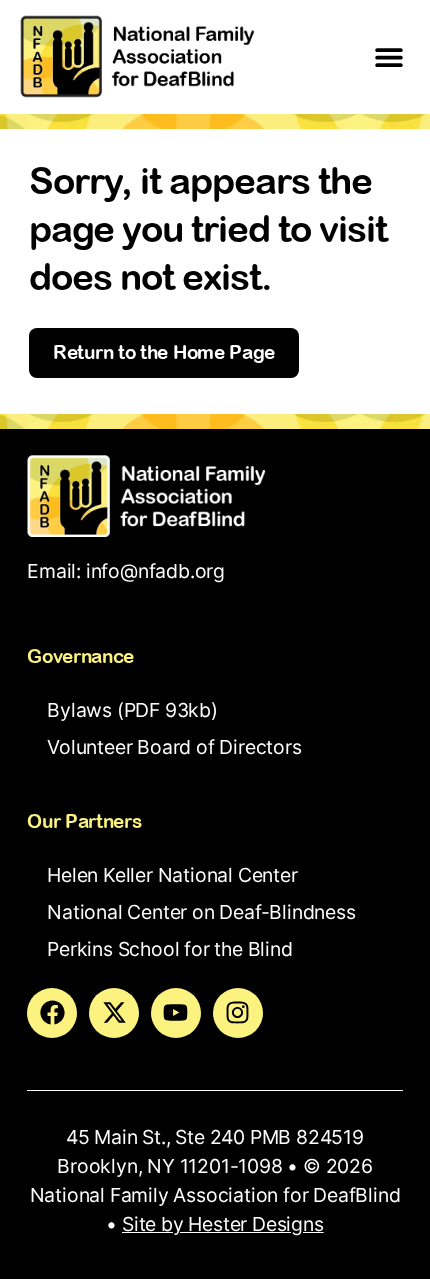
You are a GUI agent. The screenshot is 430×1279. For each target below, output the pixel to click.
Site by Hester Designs (223, 1224)
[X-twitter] (114, 1013)
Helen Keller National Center (172, 875)
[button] (389, 56)
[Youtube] (176, 1013)
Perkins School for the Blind (169, 949)
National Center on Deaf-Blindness (201, 912)
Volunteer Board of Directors (174, 747)
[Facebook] (52, 1013)
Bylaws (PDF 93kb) (132, 710)
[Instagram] (238, 1013)
